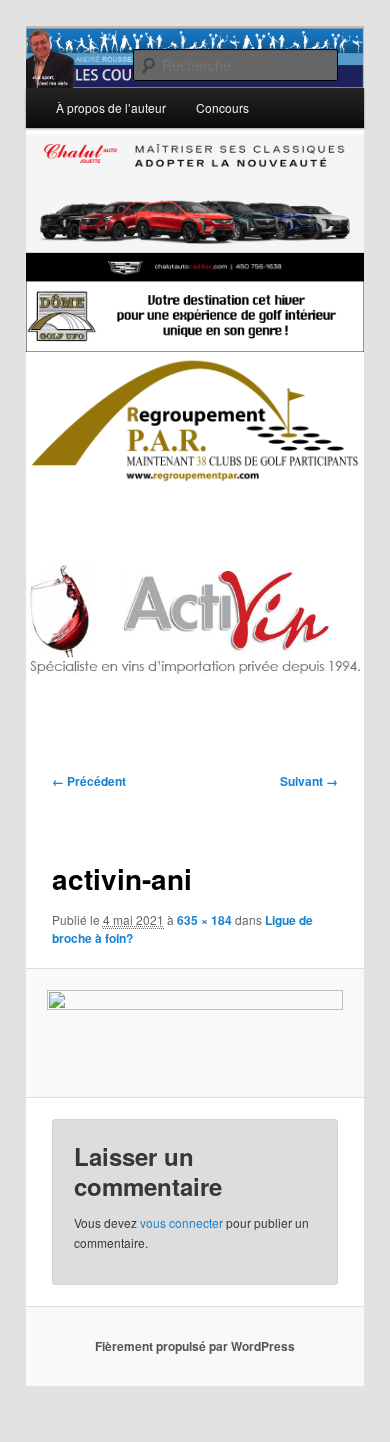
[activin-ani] (194, 1033)
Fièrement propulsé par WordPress (195, 1346)
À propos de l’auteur (111, 107)
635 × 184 (204, 920)
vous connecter (181, 1222)
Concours (222, 107)
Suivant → (309, 781)
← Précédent (89, 781)
